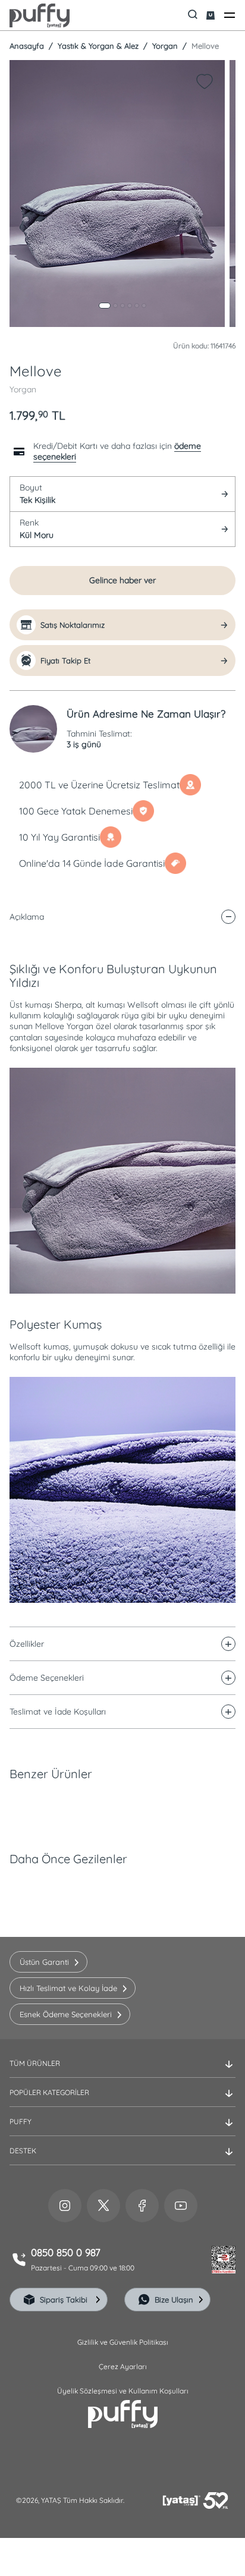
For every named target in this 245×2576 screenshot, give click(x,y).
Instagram (65, 2206)
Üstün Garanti (44, 1962)
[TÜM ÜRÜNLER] (122, 2073)
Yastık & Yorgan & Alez (97, 46)
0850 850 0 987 (66, 2253)
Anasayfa (27, 46)
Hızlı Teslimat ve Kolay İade (68, 1988)
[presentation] (122, 1269)
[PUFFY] (122, 2131)
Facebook (142, 2206)
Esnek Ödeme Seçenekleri (66, 2014)
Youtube (181, 2206)
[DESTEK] (122, 2160)
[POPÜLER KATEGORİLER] (122, 2102)
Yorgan (164, 46)
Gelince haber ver (122, 580)
